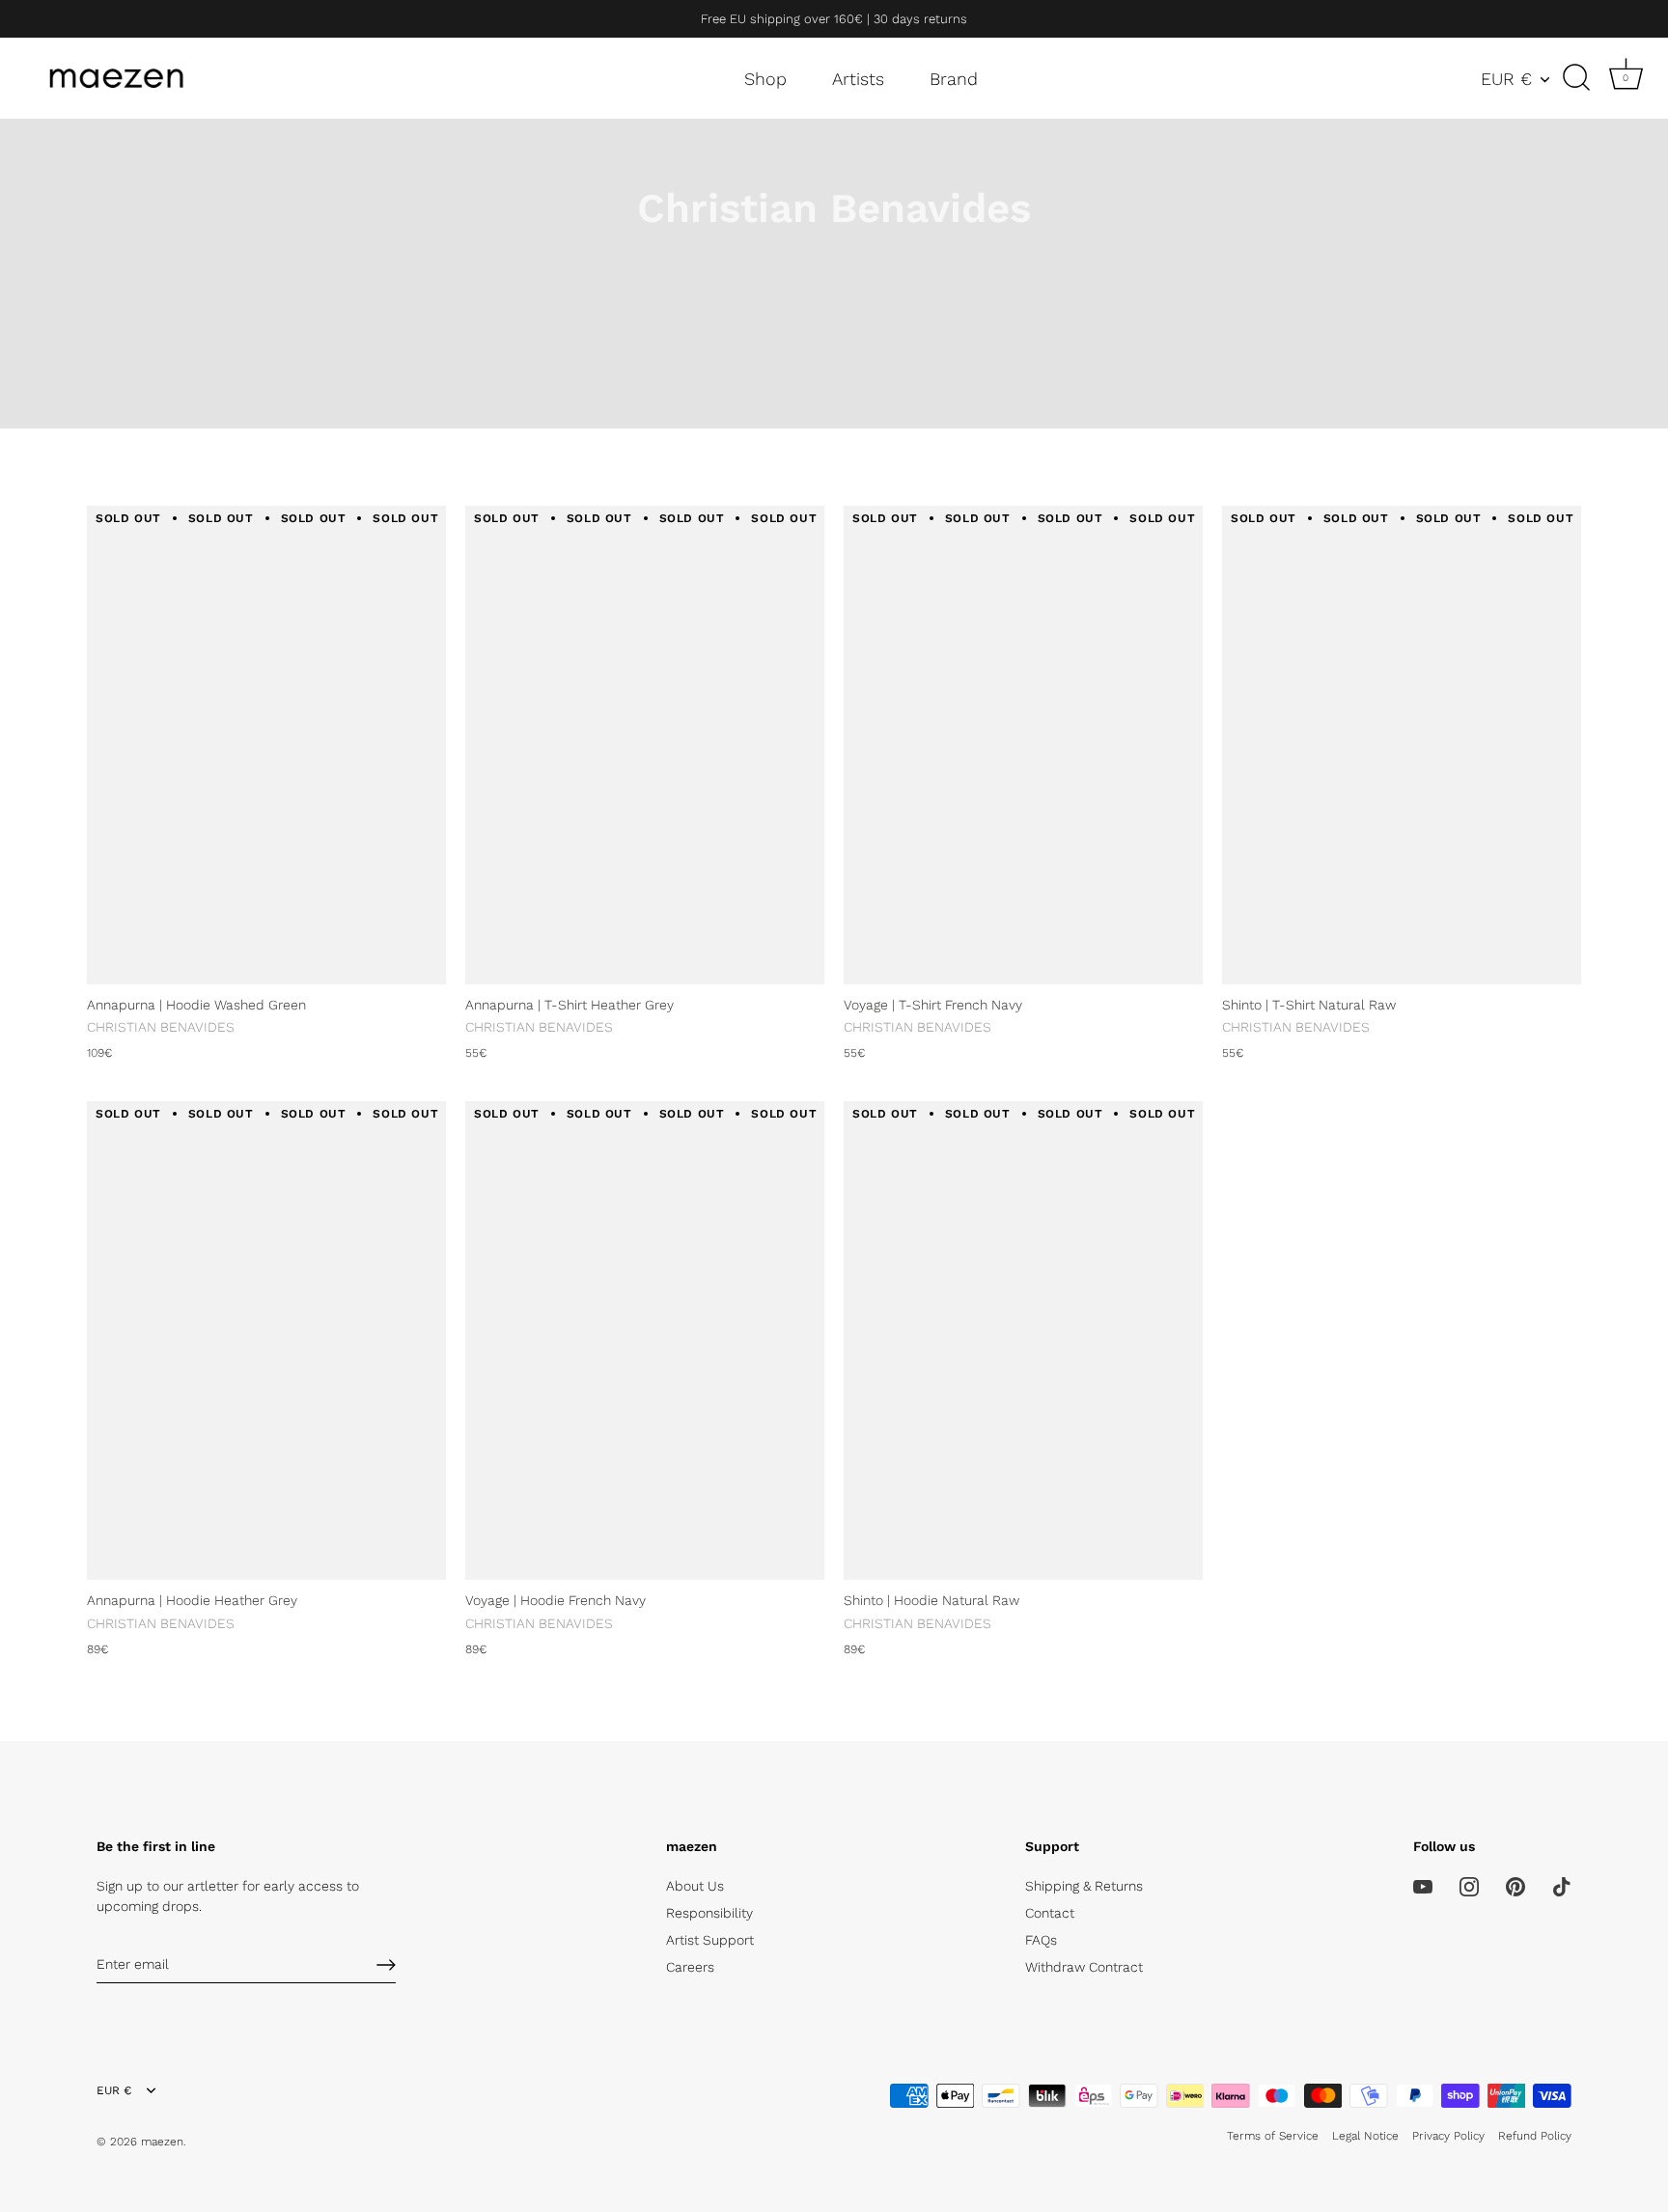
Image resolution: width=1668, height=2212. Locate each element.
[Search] (1576, 78)
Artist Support (710, 1940)
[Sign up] (386, 1965)
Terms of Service (1273, 2136)
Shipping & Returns (1084, 1886)
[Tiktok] (1562, 1886)
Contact (1050, 1913)
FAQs (1041, 1940)
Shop (765, 79)
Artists (858, 79)
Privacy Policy (1448, 2136)
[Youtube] (1423, 1886)
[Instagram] (1469, 1886)
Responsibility (709, 1913)
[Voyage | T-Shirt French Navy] (1023, 745)
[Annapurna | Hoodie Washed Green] (266, 745)
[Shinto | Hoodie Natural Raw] (1023, 1341)
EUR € (1506, 79)
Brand (954, 79)
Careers (690, 1967)
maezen (162, 2142)
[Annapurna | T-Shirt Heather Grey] (645, 745)
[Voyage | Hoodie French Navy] (645, 1341)
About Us (695, 1886)
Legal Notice (1365, 2136)
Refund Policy (1535, 2136)
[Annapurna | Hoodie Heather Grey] (266, 1341)
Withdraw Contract (1084, 1967)
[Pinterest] (1515, 1886)
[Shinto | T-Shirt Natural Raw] (1402, 745)
